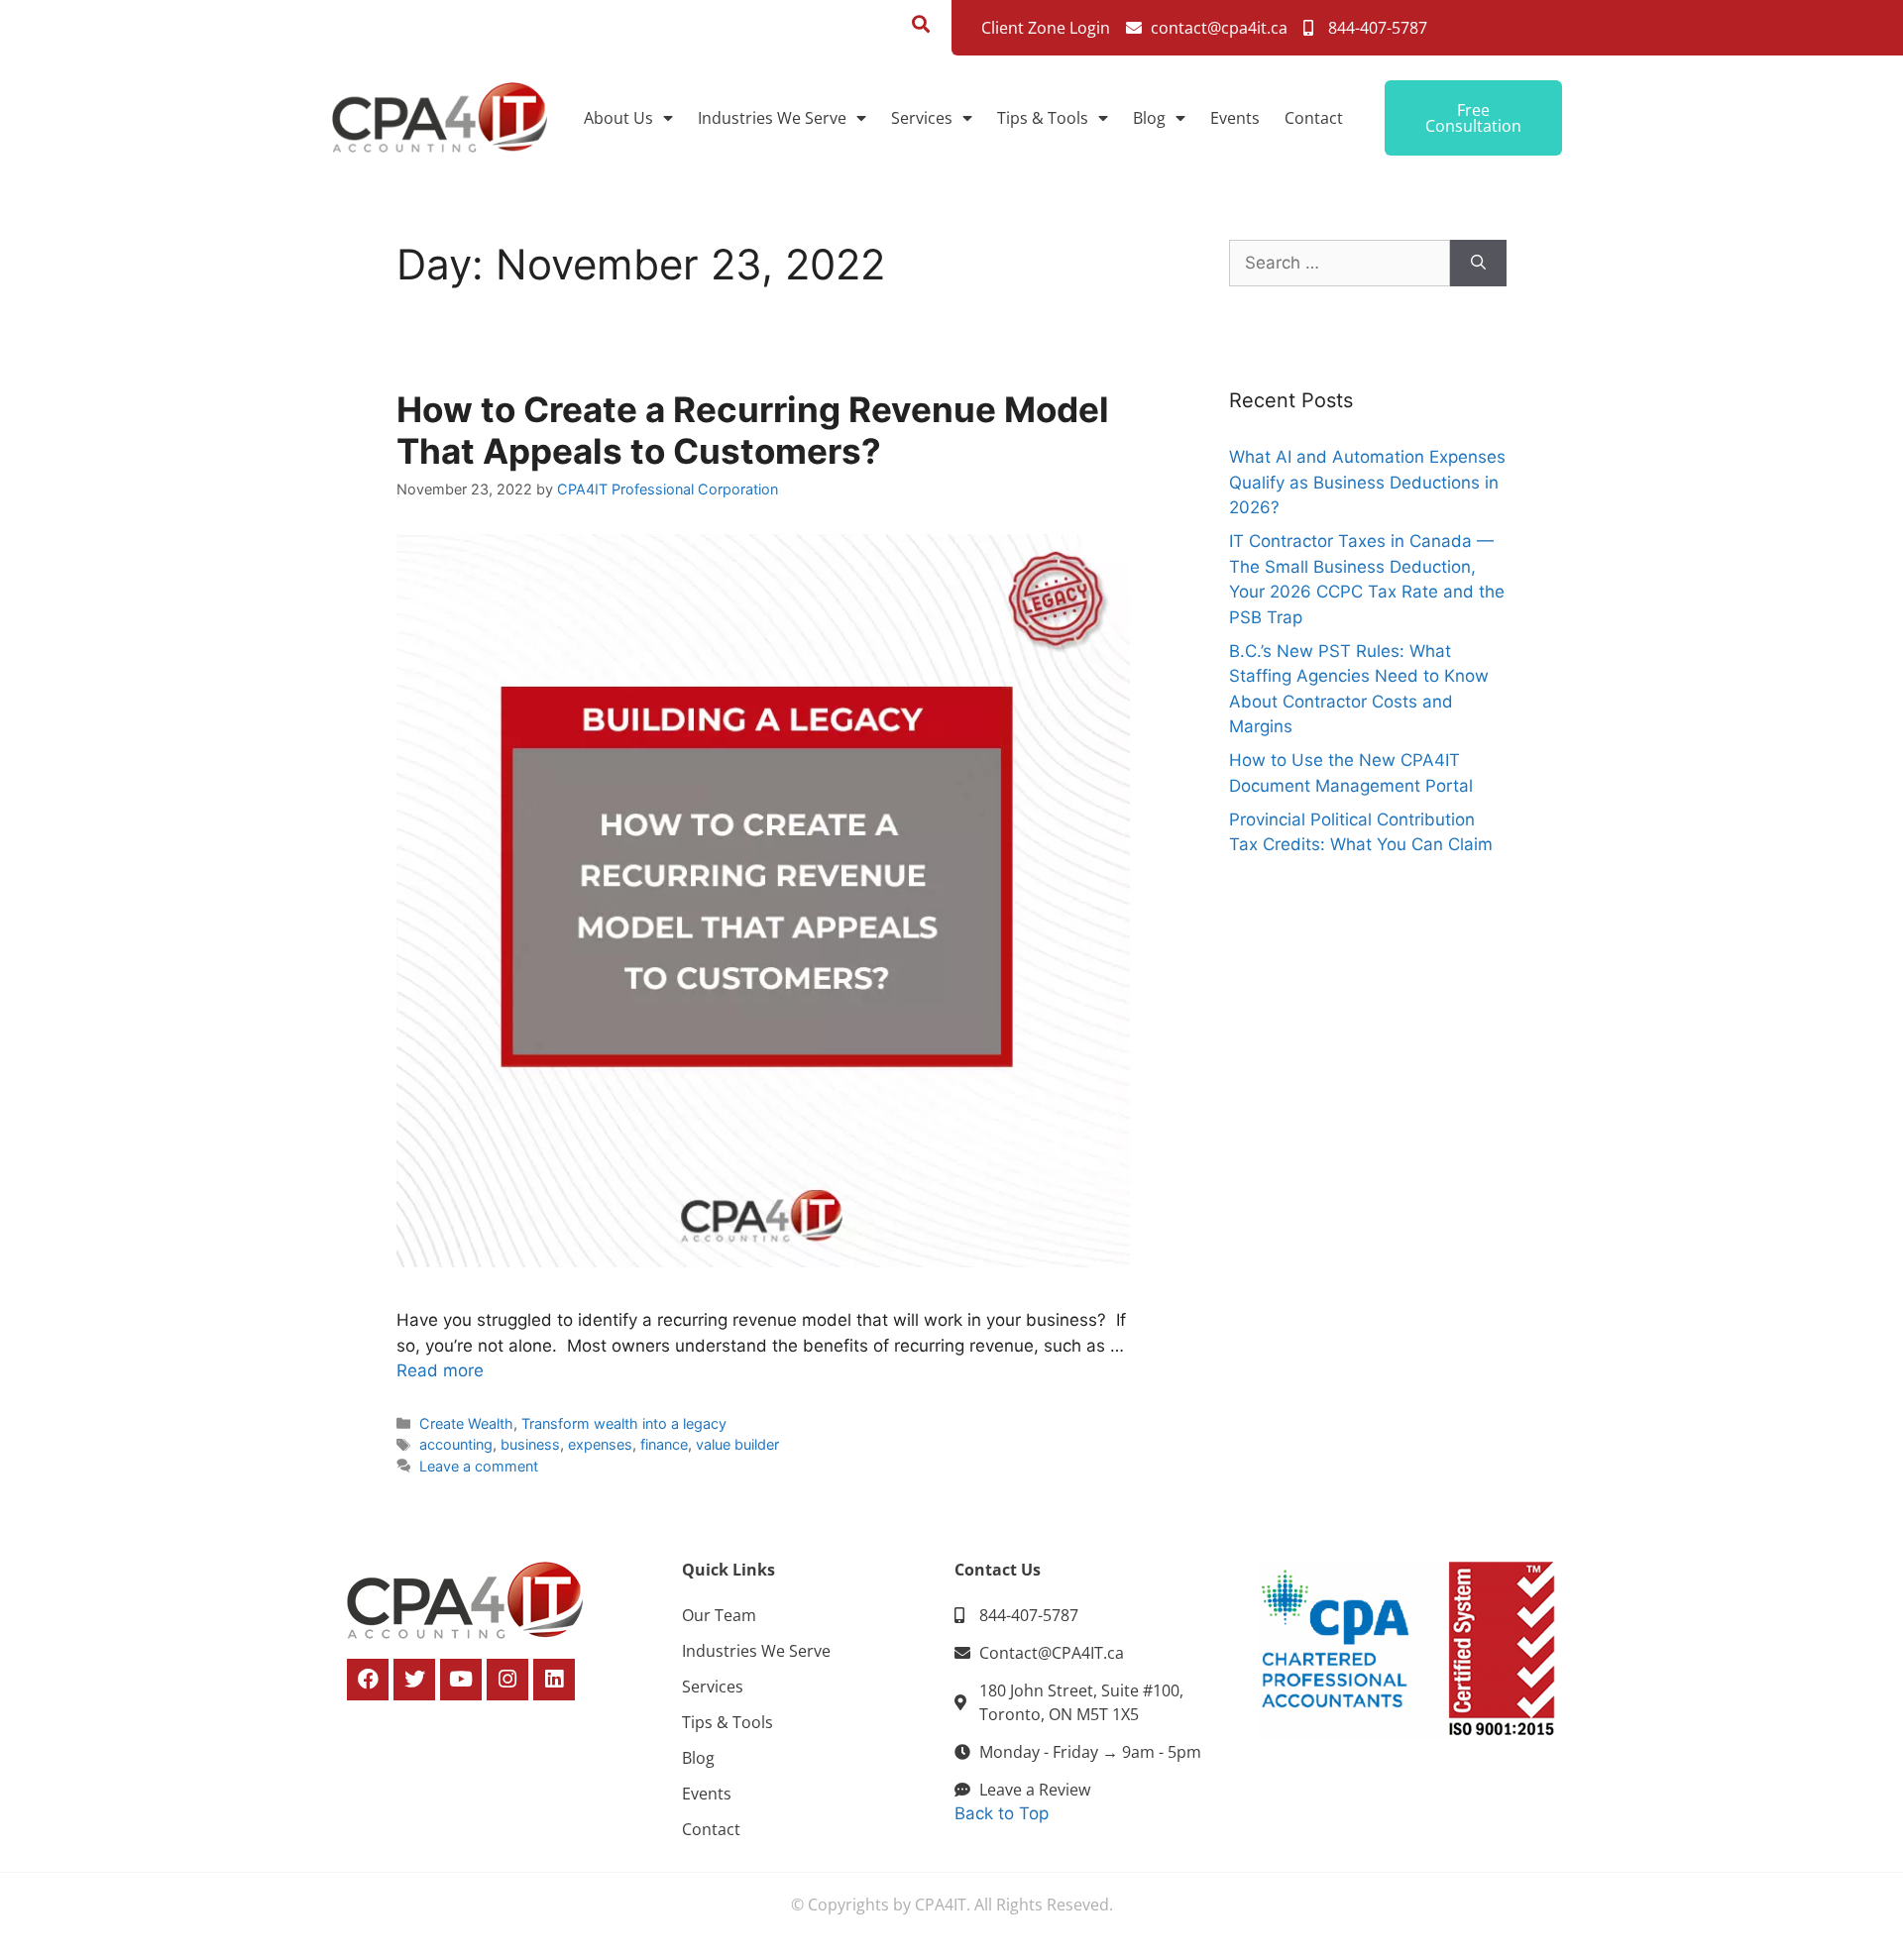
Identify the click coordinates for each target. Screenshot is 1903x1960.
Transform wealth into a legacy (624, 1423)
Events (1235, 118)
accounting (456, 1444)
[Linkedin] (554, 1680)
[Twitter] (414, 1680)
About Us (618, 118)
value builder (737, 1444)
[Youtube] (461, 1680)
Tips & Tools (1043, 118)
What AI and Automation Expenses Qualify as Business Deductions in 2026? (1367, 482)
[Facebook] (368, 1680)
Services (922, 118)
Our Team (719, 1615)
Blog (1149, 118)
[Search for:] (1340, 264)
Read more (440, 1370)
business (530, 1444)
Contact (1314, 118)
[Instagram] (507, 1680)
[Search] (1478, 264)
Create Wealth (466, 1423)
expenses (600, 1444)
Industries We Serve (772, 118)
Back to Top (1002, 1813)
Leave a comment (479, 1466)
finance (664, 1444)
